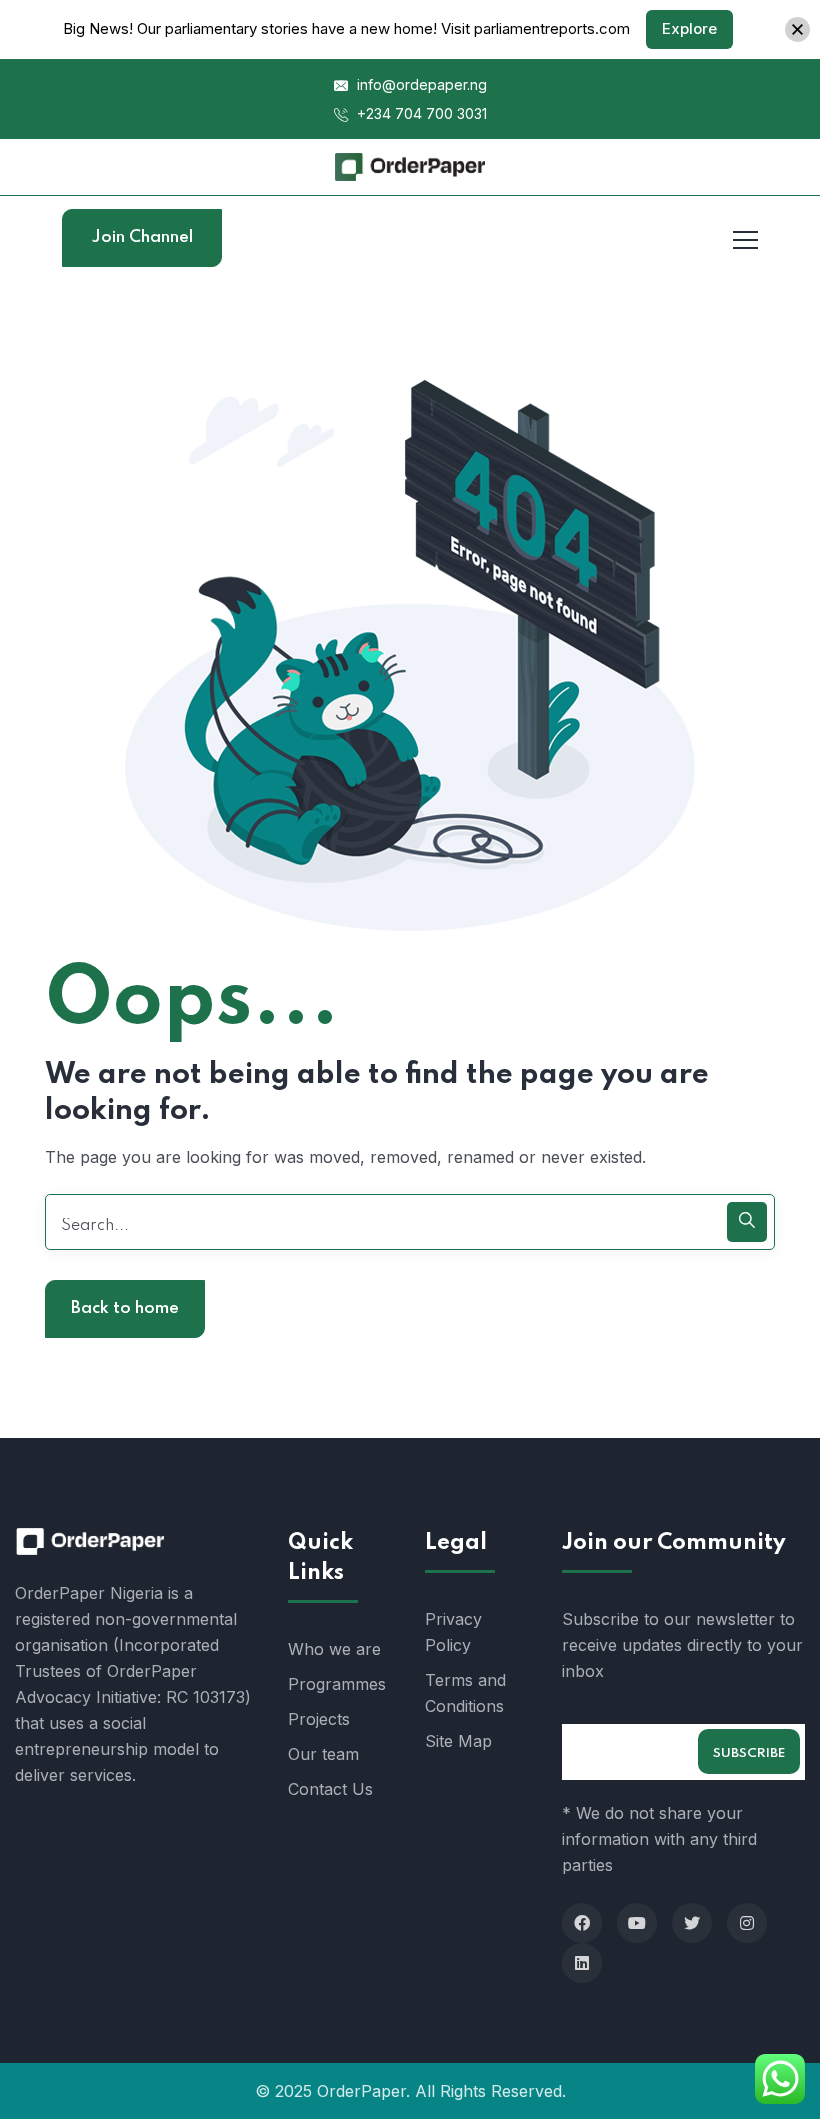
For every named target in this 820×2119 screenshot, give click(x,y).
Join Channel (142, 237)
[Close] (797, 29)
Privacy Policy (453, 1632)
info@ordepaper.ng (420, 84)
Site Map (458, 1741)
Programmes (337, 1684)
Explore (689, 28)
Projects (319, 1719)
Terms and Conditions (465, 1693)
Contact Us (330, 1789)
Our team (323, 1754)
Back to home (125, 1308)
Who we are (334, 1649)
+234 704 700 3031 (420, 113)
